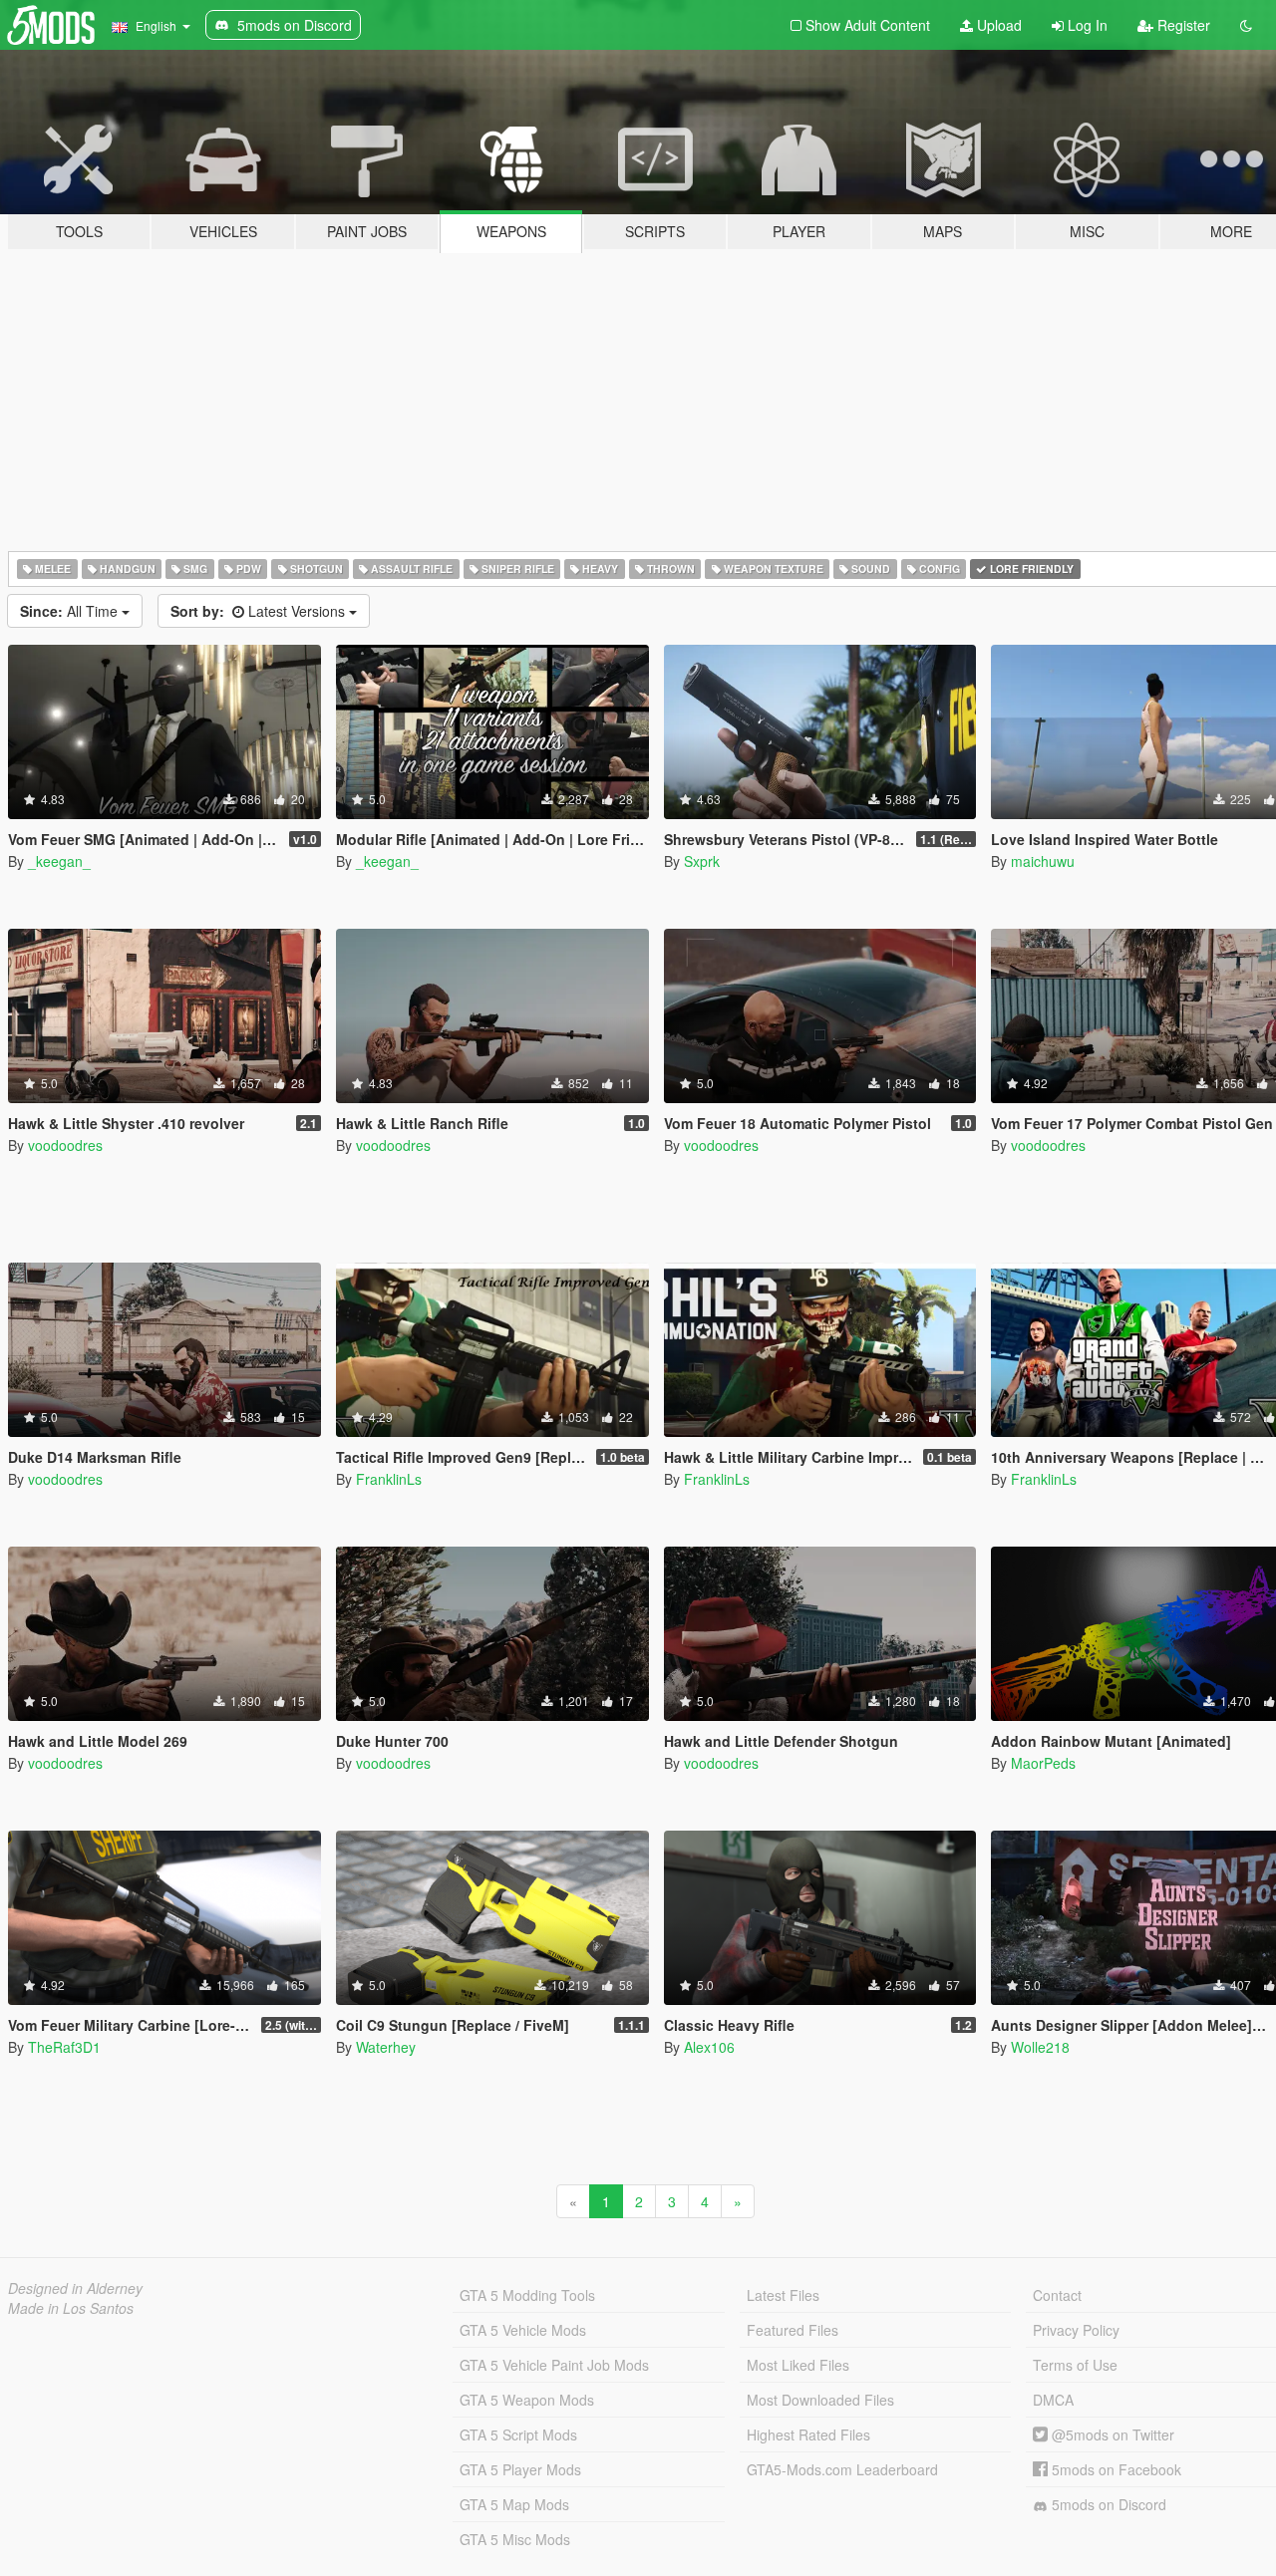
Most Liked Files (798, 2365)
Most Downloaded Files (820, 2400)
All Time (71, 611)
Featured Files (793, 2330)
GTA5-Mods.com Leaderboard (842, 2469)
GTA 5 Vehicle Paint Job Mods (554, 2365)
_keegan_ (59, 861)
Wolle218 (1040, 2047)
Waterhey (386, 2047)
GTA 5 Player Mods (520, 2469)
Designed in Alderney (75, 2288)
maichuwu (1043, 861)
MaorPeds (1043, 1763)
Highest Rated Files (808, 2434)
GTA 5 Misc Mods (515, 2539)
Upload (997, 25)
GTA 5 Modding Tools (527, 2295)
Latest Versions (260, 611)
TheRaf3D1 (64, 2047)
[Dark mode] (1246, 25)
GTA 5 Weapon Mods (527, 2400)
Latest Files (783, 2295)
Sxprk (702, 861)
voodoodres (65, 1145)
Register (1182, 25)
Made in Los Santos (71, 2308)
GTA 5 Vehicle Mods (523, 2330)
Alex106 (709, 2047)
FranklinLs (389, 1479)
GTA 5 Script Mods (518, 2434)
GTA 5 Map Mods (514, 2504)
